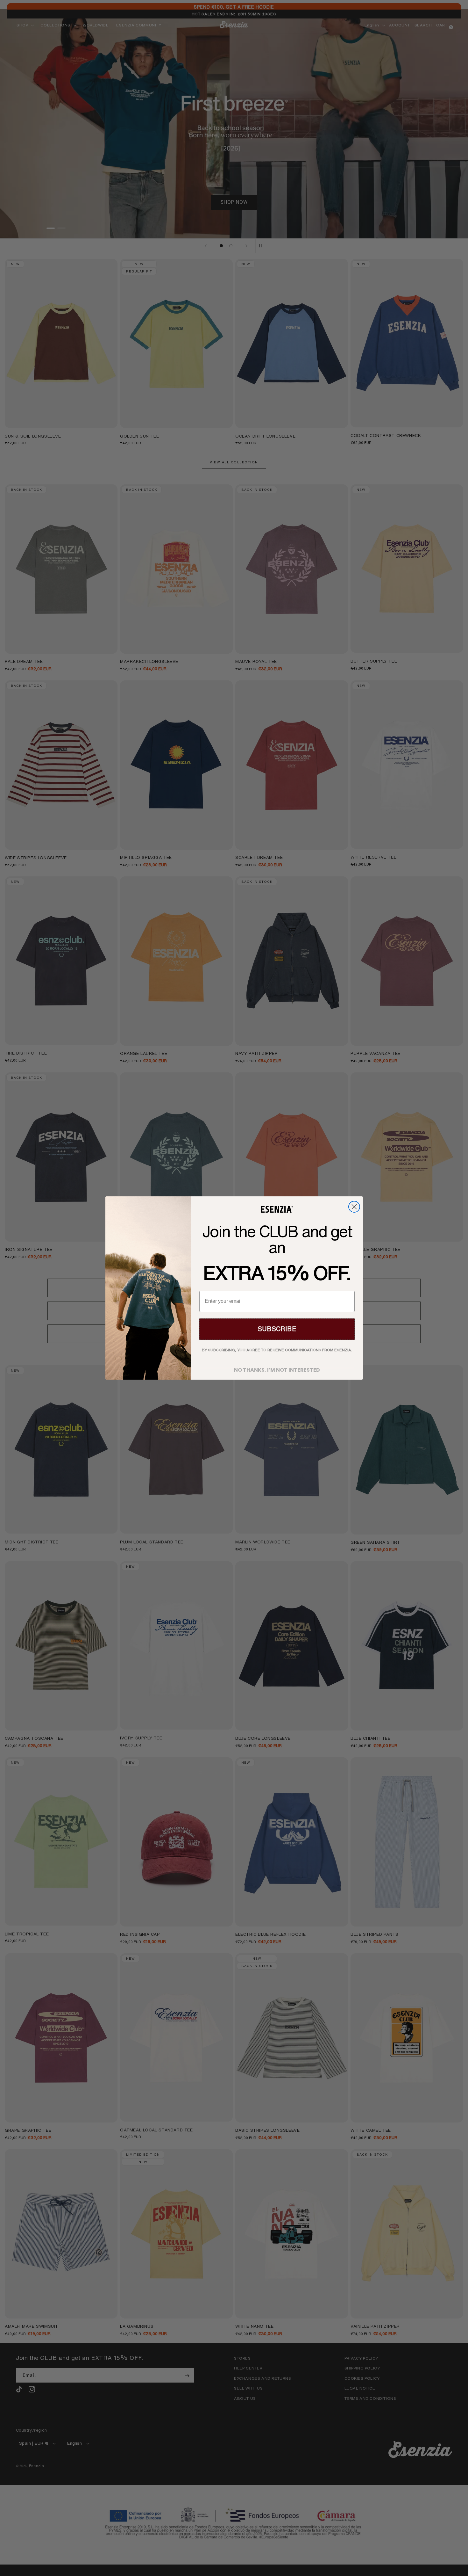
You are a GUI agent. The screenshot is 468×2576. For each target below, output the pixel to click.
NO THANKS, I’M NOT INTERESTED (277, 1368)
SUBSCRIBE (277, 1329)
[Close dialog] (354, 1207)
